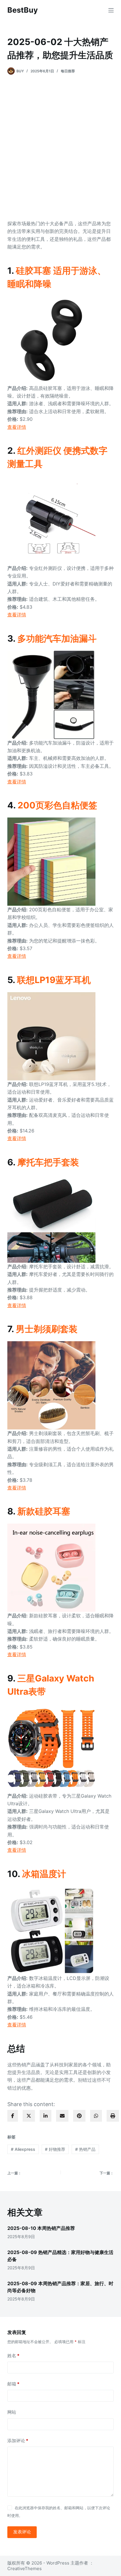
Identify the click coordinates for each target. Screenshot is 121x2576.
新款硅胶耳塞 (44, 1511)
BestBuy (23, 10)
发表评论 (22, 2532)
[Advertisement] (60, 147)
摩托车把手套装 (48, 1162)
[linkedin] (46, 2116)
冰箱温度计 (44, 1874)
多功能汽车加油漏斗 (57, 638)
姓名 (13, 2356)
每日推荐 (68, 71)
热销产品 (85, 2149)
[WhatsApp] (96, 2116)
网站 (12, 2412)
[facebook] (13, 2116)
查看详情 (17, 427)
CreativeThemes (25, 2569)
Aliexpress (23, 2149)
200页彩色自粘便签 (57, 805)
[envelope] (62, 2116)
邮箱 (13, 2384)
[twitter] (29, 2116)
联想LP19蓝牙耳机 (54, 980)
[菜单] (111, 10)
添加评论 (18, 2441)
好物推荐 (55, 2149)
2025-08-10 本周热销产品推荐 (41, 2228)
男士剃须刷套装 (47, 1329)
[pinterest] (79, 2116)
